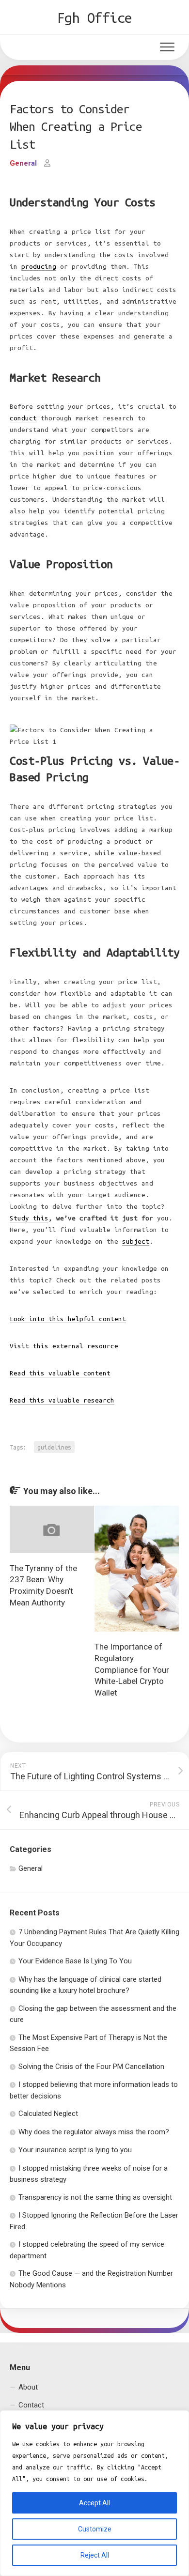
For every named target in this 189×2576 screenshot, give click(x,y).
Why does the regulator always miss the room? (94, 2132)
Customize (95, 2529)
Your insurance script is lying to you (75, 2150)
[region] (94, 2493)
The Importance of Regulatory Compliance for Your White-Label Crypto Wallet (132, 1670)
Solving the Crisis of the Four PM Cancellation (91, 2067)
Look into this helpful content (68, 1319)
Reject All (95, 2555)
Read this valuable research (62, 1400)
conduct (23, 418)
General (23, 163)
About (28, 2387)
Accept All (94, 2503)
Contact (31, 2405)
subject (136, 1242)
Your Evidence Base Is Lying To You (75, 1961)
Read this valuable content (60, 1373)
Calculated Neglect (48, 2113)
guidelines (54, 1447)
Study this (29, 1218)
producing (39, 267)
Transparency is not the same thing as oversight (95, 2197)
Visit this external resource (64, 1346)
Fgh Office (95, 17)
